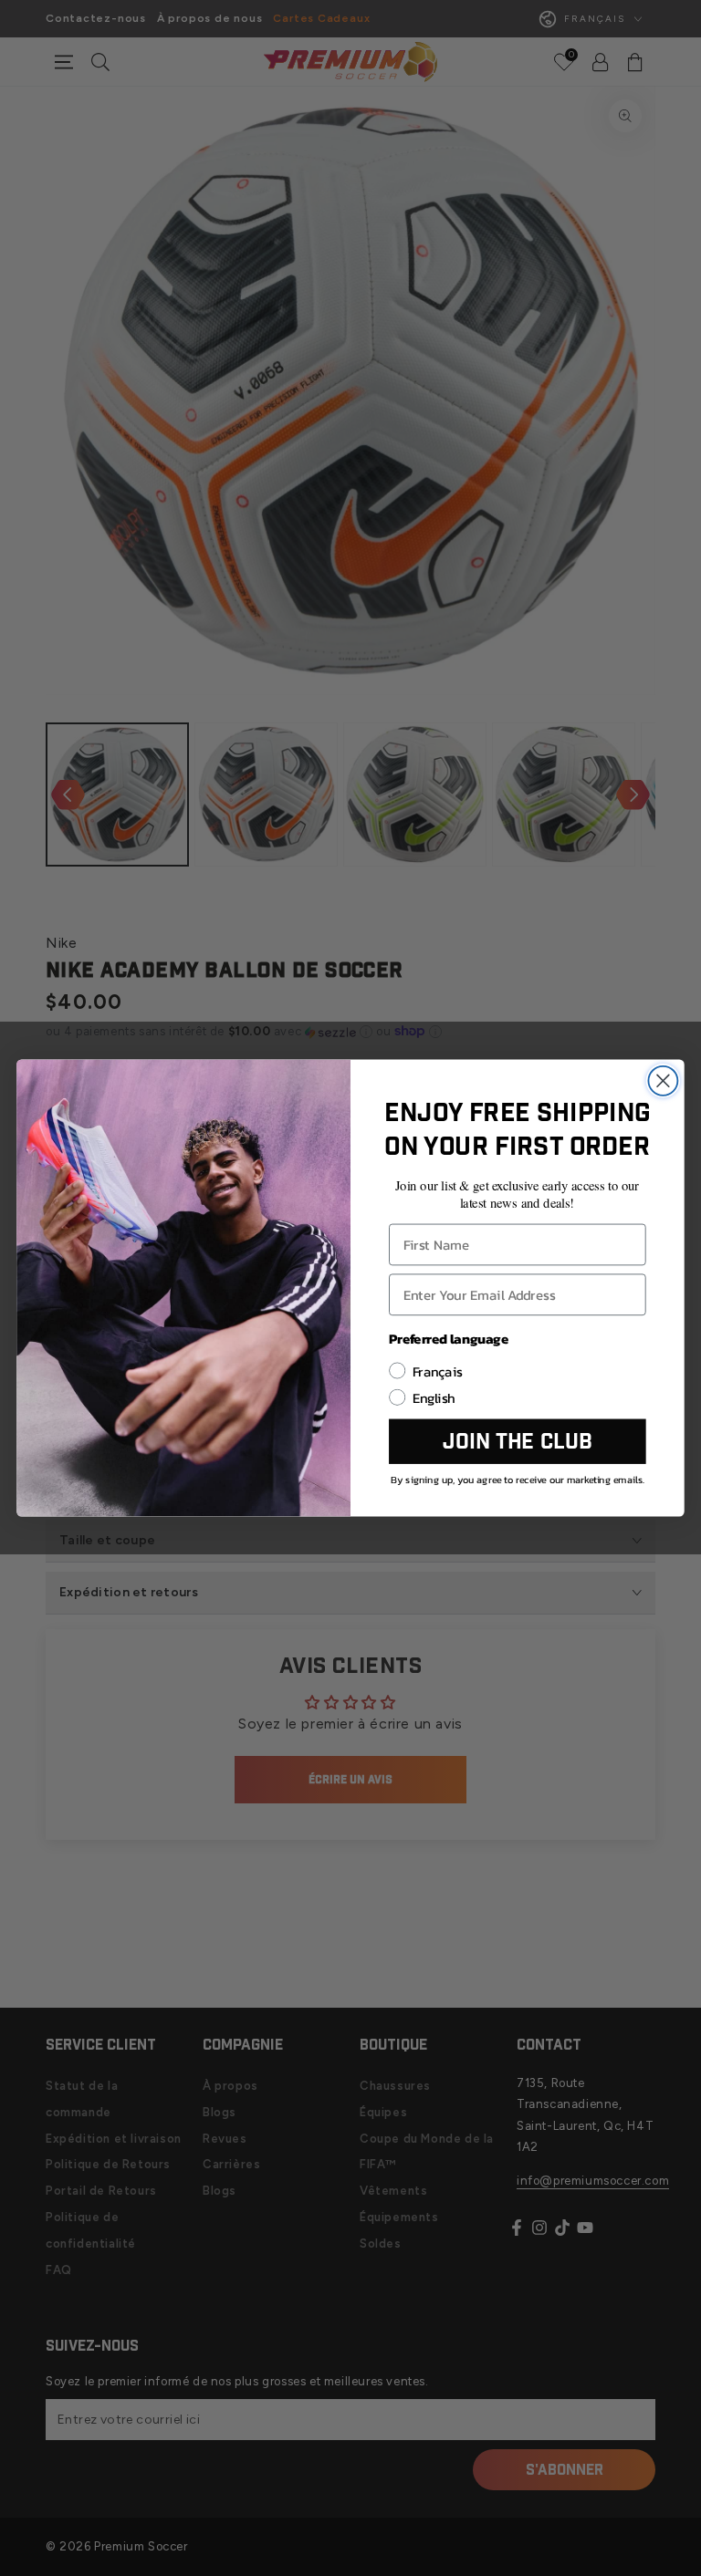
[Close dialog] (663, 1081)
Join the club (517, 1441)
